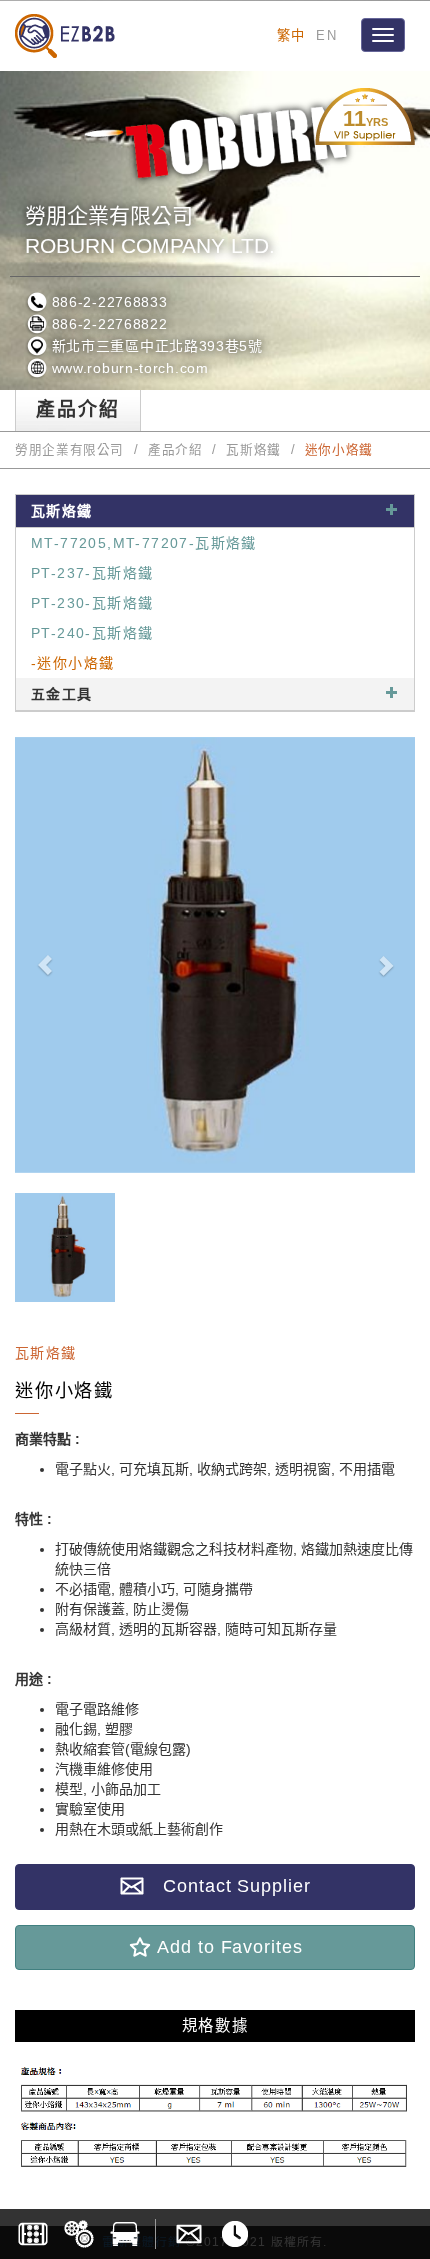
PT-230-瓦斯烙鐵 (92, 603)
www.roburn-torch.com (128, 368)
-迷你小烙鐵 (72, 663)
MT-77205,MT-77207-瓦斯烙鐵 (144, 543)
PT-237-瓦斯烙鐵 (92, 573)
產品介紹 (175, 450)
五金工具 (62, 694)
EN (326, 35)
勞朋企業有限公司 (69, 450)
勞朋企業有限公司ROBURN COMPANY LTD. (150, 230)
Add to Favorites (227, 1947)
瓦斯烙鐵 (253, 450)
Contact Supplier (227, 1886)
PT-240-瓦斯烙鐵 (92, 633)
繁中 (291, 35)
